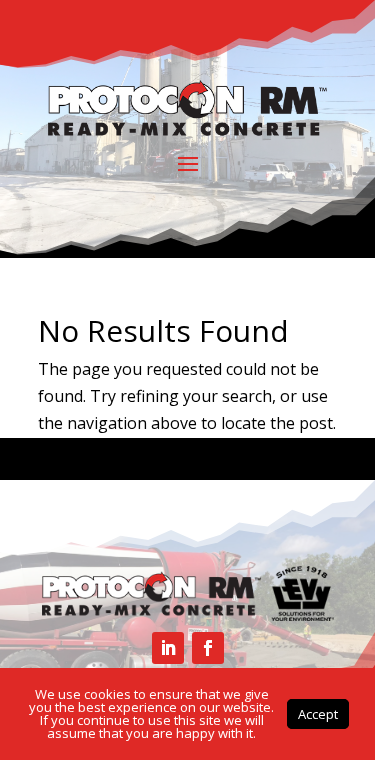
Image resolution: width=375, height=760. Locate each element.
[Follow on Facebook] (208, 648)
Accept (318, 714)
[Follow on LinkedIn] (168, 648)
